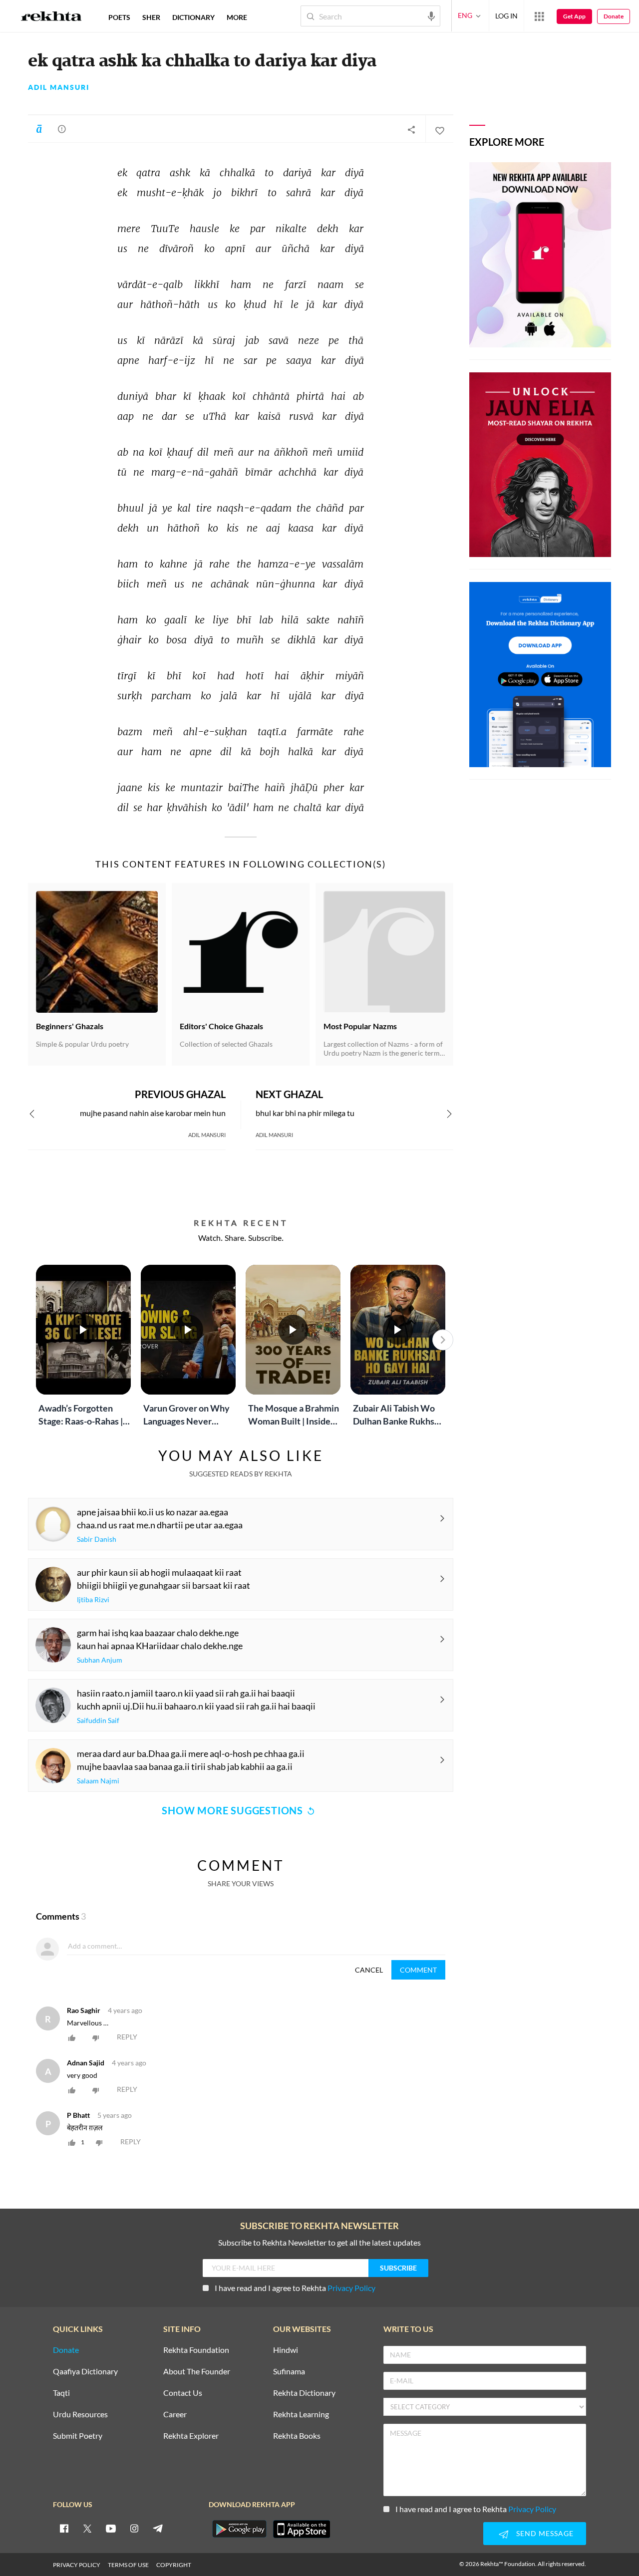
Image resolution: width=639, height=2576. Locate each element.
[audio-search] (431, 15)
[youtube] (111, 2528)
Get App (574, 16)
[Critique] (62, 129)
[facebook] (64, 2528)
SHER (151, 17)
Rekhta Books (297, 2436)
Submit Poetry (78, 2436)
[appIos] (302, 2529)
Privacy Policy (351, 2288)
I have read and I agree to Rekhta (295, 2288)
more (237, 17)
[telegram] (158, 2528)
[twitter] (87, 2528)
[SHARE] (411, 129)
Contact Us (183, 2393)
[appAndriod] (239, 2529)
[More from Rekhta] (539, 16)
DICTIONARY (193, 17)
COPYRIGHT (174, 2565)
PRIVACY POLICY (77, 2565)
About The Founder (197, 2372)
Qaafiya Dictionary (85, 2372)
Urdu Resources (80, 2415)
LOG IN (506, 16)
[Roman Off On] (39, 129)
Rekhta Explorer (191, 2436)
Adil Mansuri (59, 87)
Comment (418, 1970)
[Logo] (51, 17)
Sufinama (289, 2372)
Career (175, 2415)
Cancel (369, 1970)
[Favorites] (439, 129)
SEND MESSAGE (545, 2533)
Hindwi (286, 2350)
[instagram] (134, 2528)
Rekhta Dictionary (304, 2393)
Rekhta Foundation (196, 2350)
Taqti (61, 2393)
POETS (119, 17)
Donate (614, 16)
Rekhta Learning (301, 2415)
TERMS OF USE (128, 2565)
